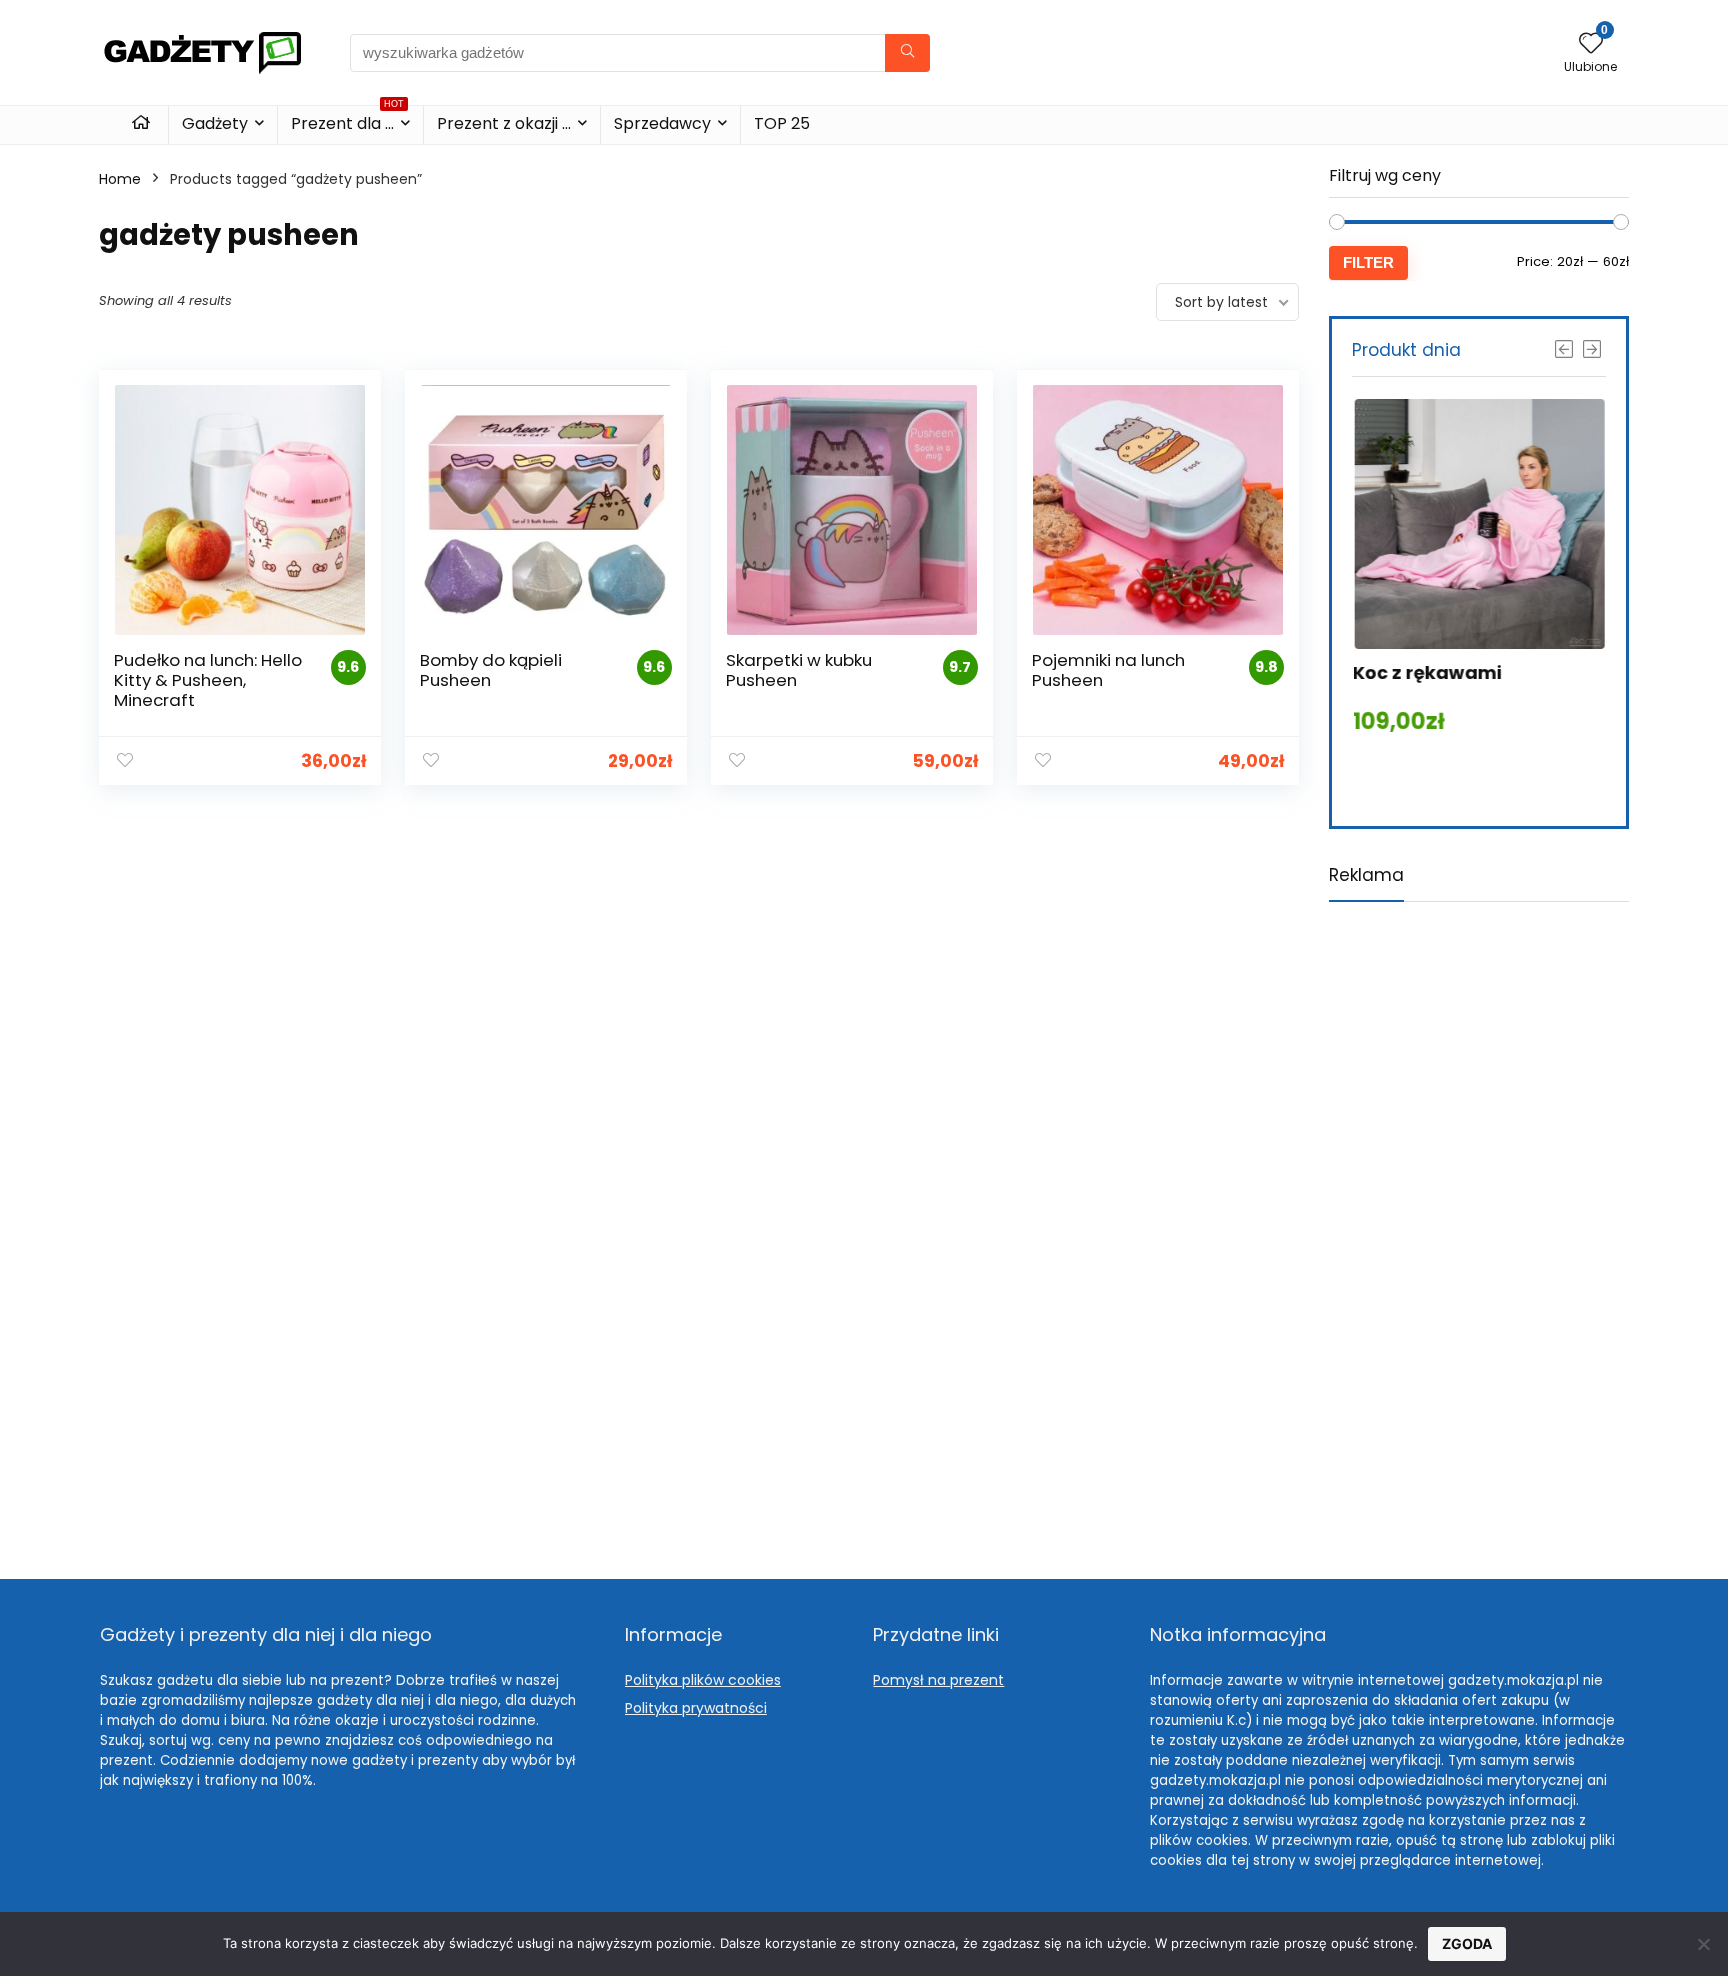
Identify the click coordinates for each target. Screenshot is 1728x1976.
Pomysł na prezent (938, 1680)
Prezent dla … (347, 120)
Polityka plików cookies (703, 1680)
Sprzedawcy (662, 123)
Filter (1368, 262)
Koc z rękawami (1426, 672)
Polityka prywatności (696, 1708)
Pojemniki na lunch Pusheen (1108, 670)
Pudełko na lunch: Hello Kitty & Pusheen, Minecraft (208, 680)
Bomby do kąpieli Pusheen (491, 670)
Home (120, 179)
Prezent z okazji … (504, 123)
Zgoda (1467, 1943)
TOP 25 (782, 123)
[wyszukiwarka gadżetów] (907, 53)
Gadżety (215, 123)
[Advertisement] (1479, 1224)
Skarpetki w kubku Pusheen (799, 670)
